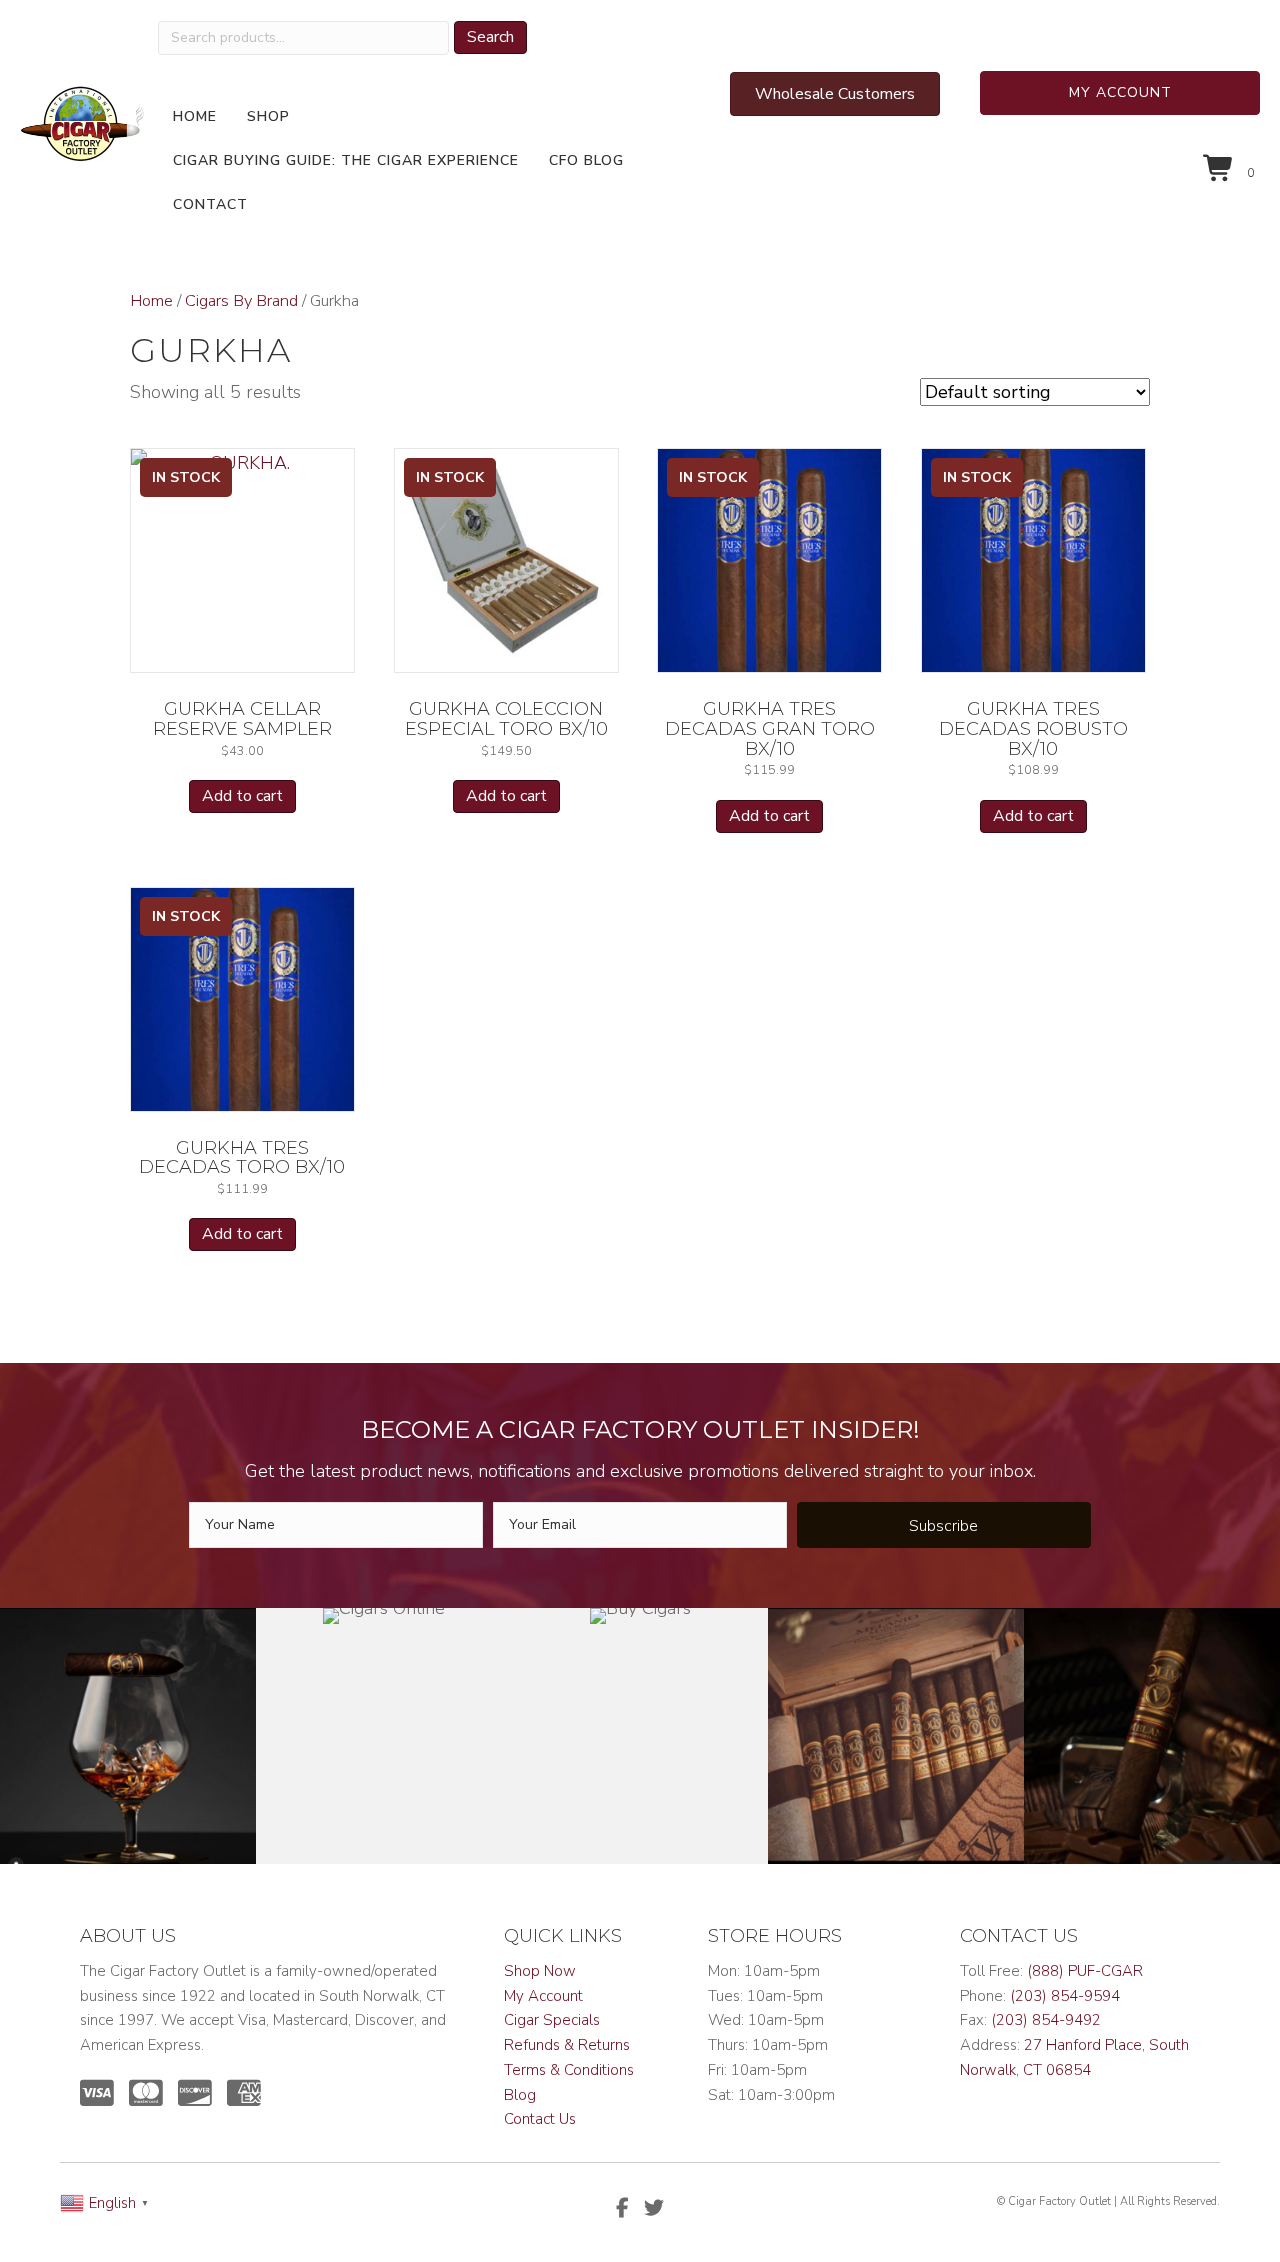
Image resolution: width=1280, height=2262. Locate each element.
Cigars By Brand (241, 300)
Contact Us (540, 2119)
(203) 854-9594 (1065, 1996)
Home (151, 300)
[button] (1120, 93)
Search (490, 37)
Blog (520, 2095)
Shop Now (540, 1971)
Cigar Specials (552, 2020)
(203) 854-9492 (1046, 2020)
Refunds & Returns (567, 2045)
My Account (543, 1996)
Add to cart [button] (242, 796)
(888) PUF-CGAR (1085, 1971)
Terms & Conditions (569, 2070)
